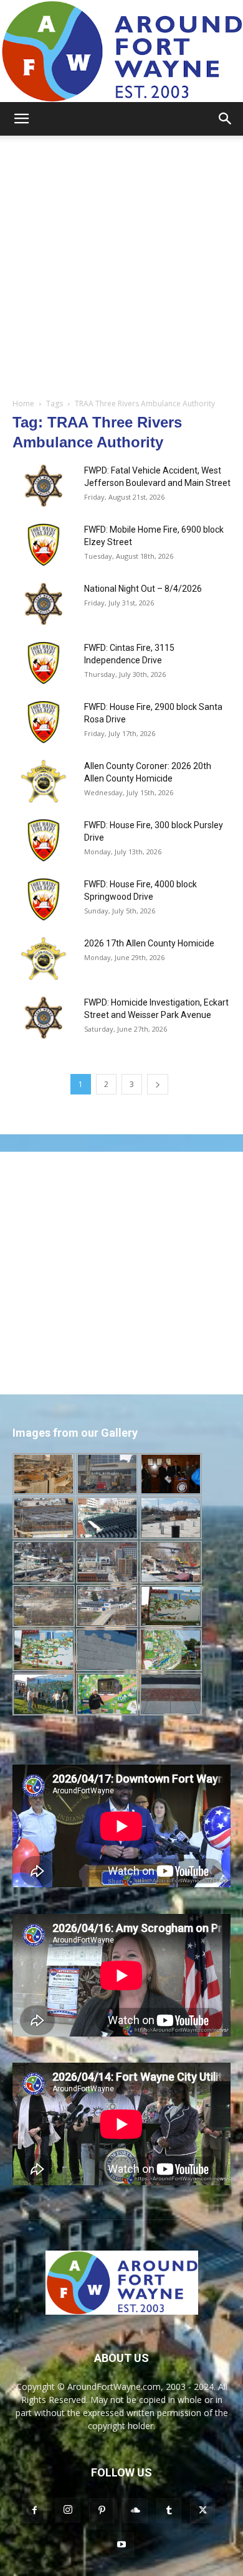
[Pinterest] (102, 2511)
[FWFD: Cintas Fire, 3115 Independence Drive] (44, 663)
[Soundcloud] (135, 2511)
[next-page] (158, 1084)
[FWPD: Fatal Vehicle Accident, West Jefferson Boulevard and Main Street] (44, 486)
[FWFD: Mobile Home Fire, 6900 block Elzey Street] (44, 545)
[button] (21, 119)
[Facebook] (34, 2511)
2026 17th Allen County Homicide (149, 943)
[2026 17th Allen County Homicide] (44, 959)
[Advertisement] (121, 263)
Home (23, 404)
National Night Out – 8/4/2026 (143, 589)
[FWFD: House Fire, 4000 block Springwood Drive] (44, 899)
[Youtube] (121, 2545)
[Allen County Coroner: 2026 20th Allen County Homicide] (44, 781)
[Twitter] (202, 2511)
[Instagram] (68, 2510)
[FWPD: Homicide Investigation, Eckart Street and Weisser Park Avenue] (44, 1018)
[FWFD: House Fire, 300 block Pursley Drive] (44, 840)
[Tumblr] (169, 2511)
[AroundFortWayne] (121, 51)
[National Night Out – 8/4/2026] (44, 604)
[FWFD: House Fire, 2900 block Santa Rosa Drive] (44, 722)
